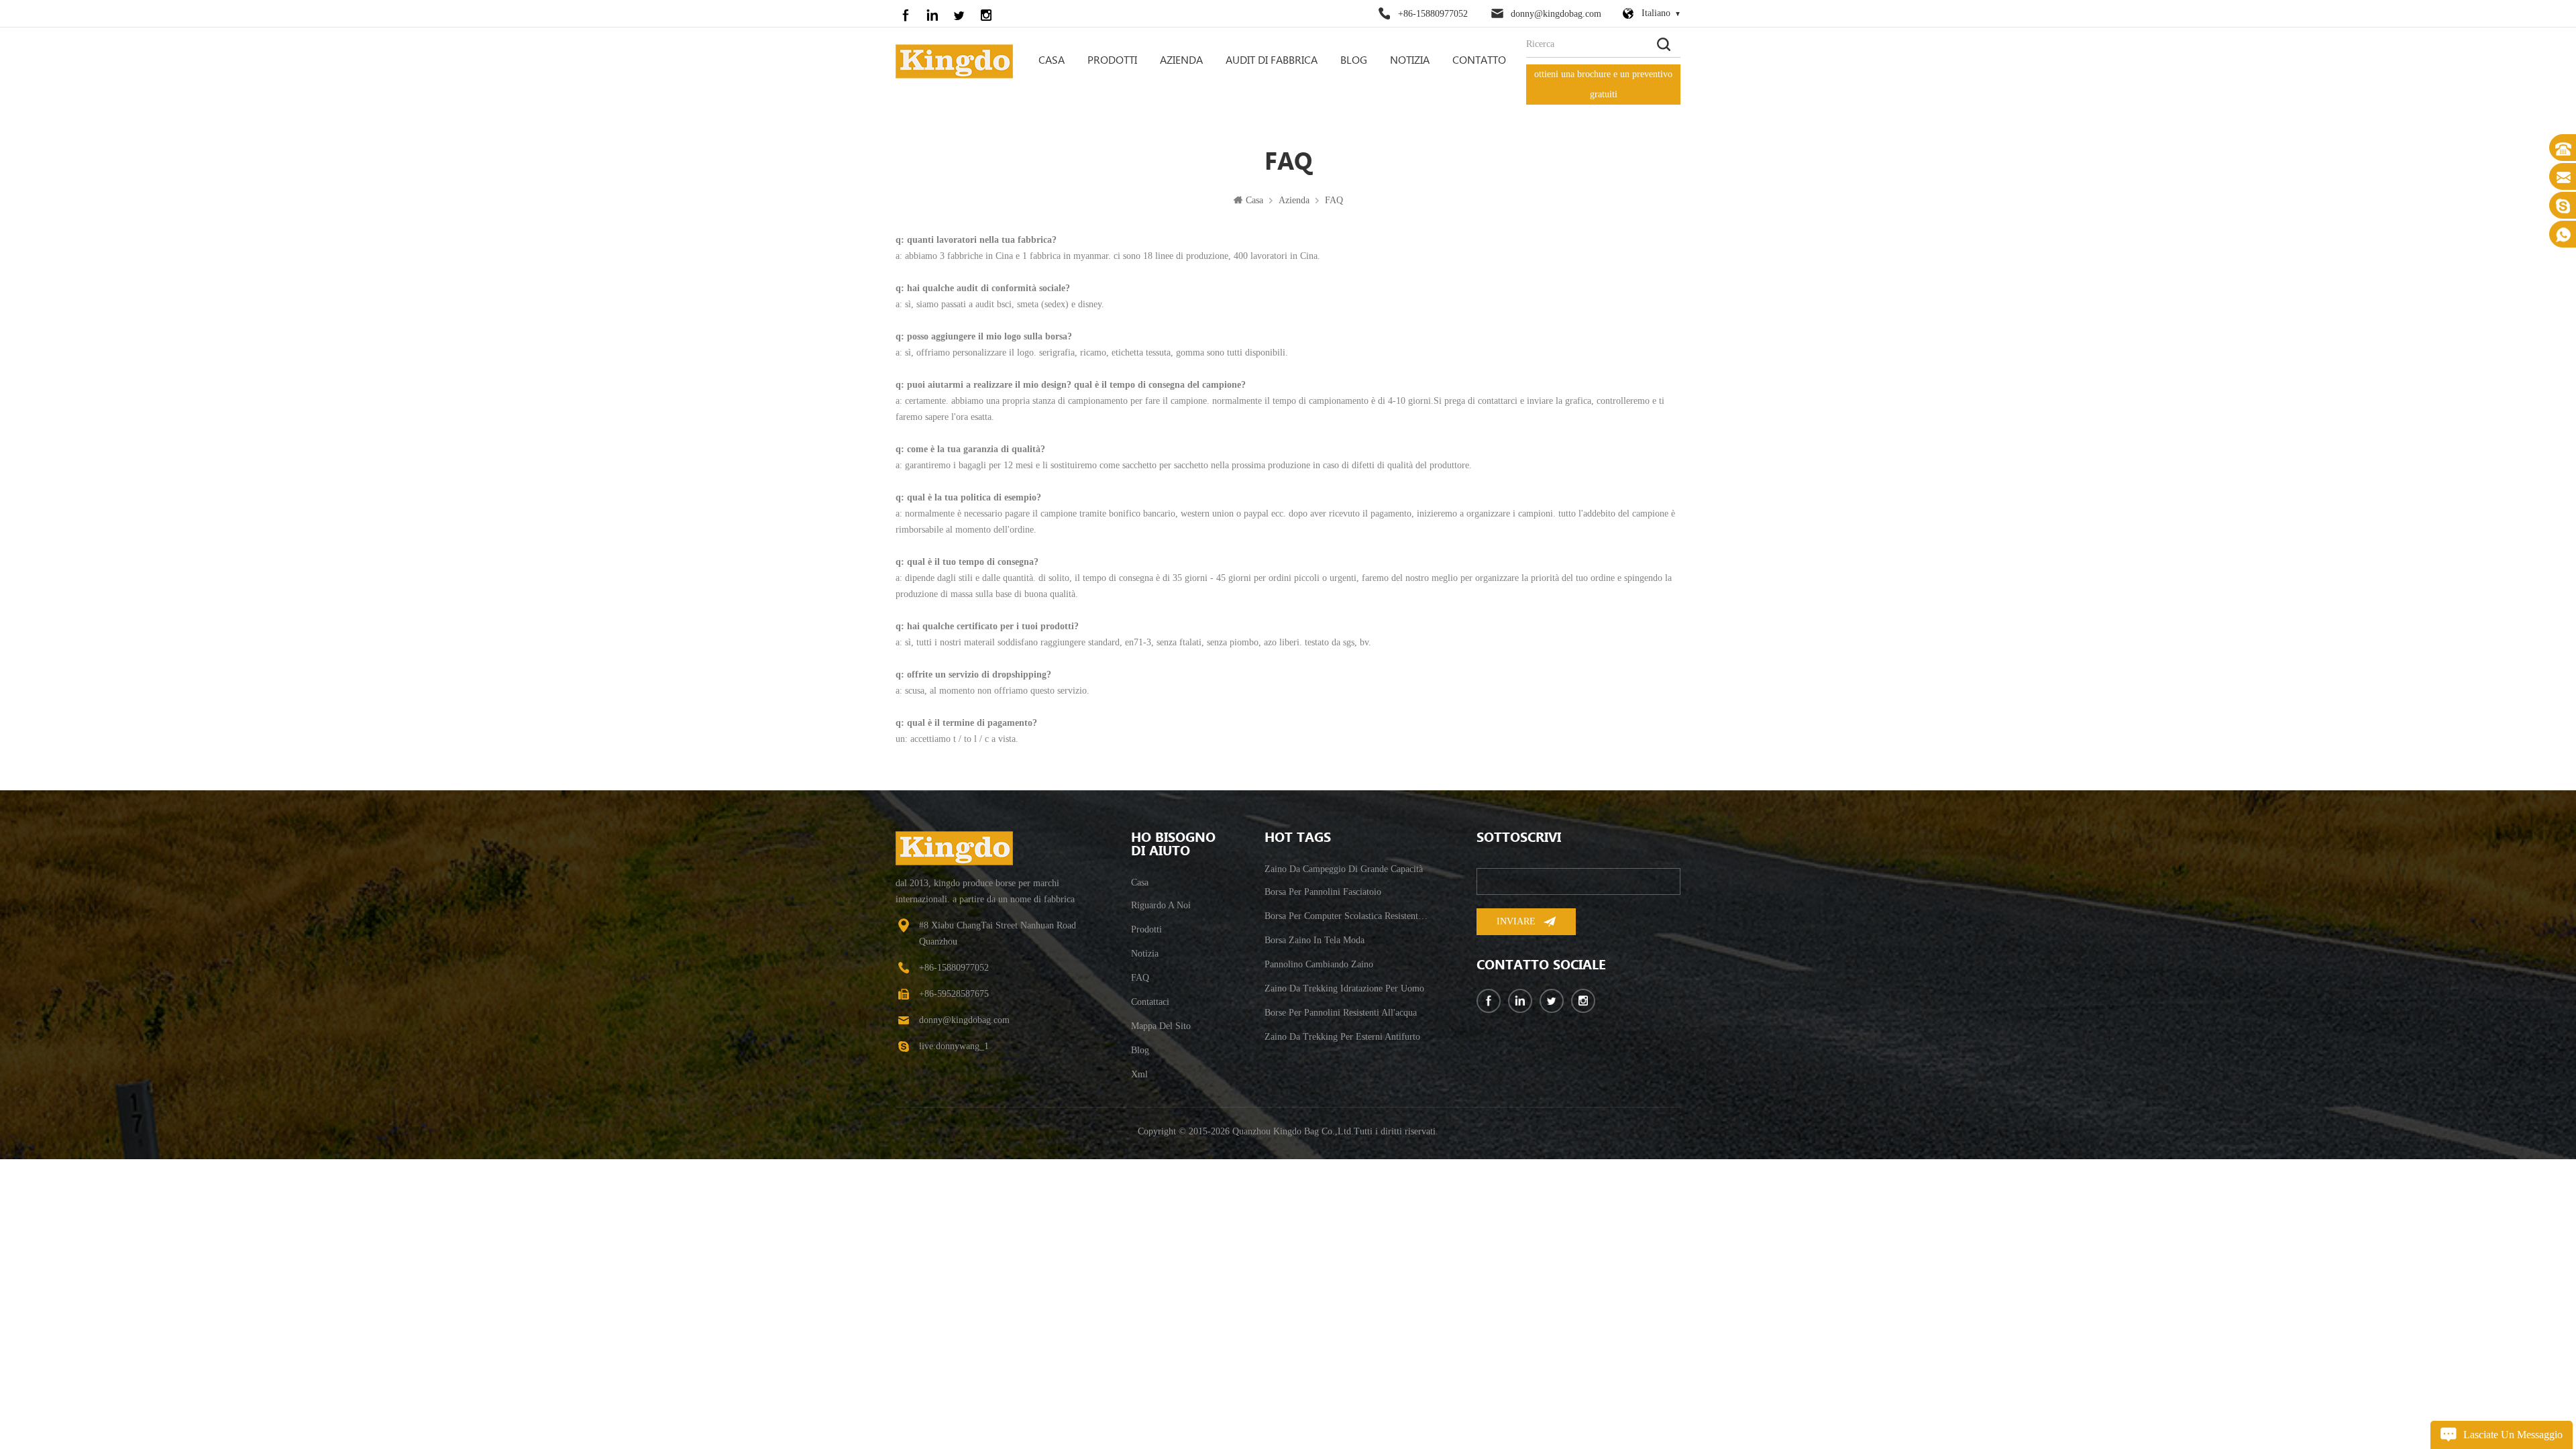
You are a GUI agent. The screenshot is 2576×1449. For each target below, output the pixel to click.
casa (1140, 882)
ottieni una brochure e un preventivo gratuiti (1603, 84)
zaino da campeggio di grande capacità (1344, 869)
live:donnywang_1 (954, 1046)
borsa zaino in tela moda (1314, 940)
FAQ (1334, 200)
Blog (1354, 61)
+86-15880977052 (1433, 14)
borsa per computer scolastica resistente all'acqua (1347, 916)
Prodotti (1112, 61)
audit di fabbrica (1272, 61)
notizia (1410, 61)
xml (1139, 1074)
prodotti (1146, 929)
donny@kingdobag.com (1556, 14)
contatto (1479, 61)
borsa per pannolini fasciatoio (1323, 892)
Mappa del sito (1161, 1026)
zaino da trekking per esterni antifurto (1342, 1037)
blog (1140, 1050)
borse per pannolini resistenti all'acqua (1341, 1013)
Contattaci (1150, 1002)
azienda (1181, 61)
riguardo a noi (1161, 905)
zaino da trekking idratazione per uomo (1344, 988)
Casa (1052, 61)
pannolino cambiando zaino (1319, 964)
